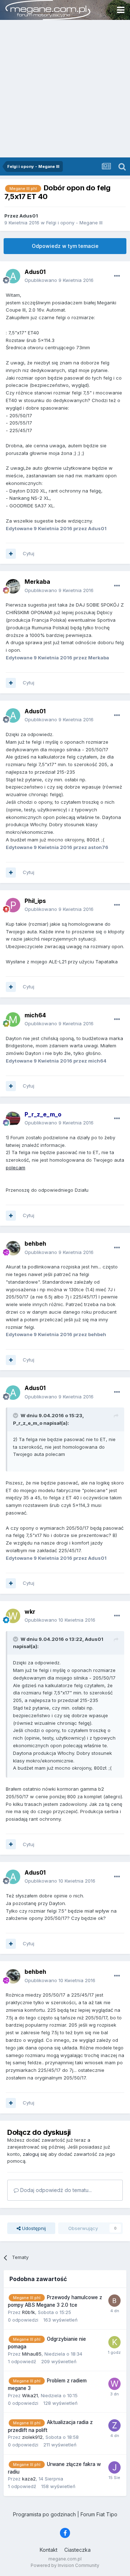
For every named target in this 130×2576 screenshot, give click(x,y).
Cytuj (29, 553)
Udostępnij (33, 2228)
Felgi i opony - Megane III (74, 223)
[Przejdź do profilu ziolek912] (114, 2425)
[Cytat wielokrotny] (11, 554)
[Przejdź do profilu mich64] (13, 1019)
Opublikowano (59, 280)
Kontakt (49, 2550)
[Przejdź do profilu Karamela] (114, 2342)
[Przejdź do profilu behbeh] (13, 1248)
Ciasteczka (77, 2550)
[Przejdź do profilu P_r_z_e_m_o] (13, 1119)
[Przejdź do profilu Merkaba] (13, 586)
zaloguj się (35, 2154)
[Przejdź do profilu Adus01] (13, 276)
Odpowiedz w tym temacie (65, 246)
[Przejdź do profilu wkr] (13, 1616)
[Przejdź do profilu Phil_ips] (13, 905)
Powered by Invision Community (65, 2565)
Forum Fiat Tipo (99, 2514)
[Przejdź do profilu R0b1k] (114, 2301)
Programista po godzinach (44, 2514)
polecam (16, 1167)
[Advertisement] (65, 89)
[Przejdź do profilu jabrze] (114, 2467)
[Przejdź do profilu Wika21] (114, 2384)
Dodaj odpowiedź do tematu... (55, 2190)
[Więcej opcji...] (117, 276)
